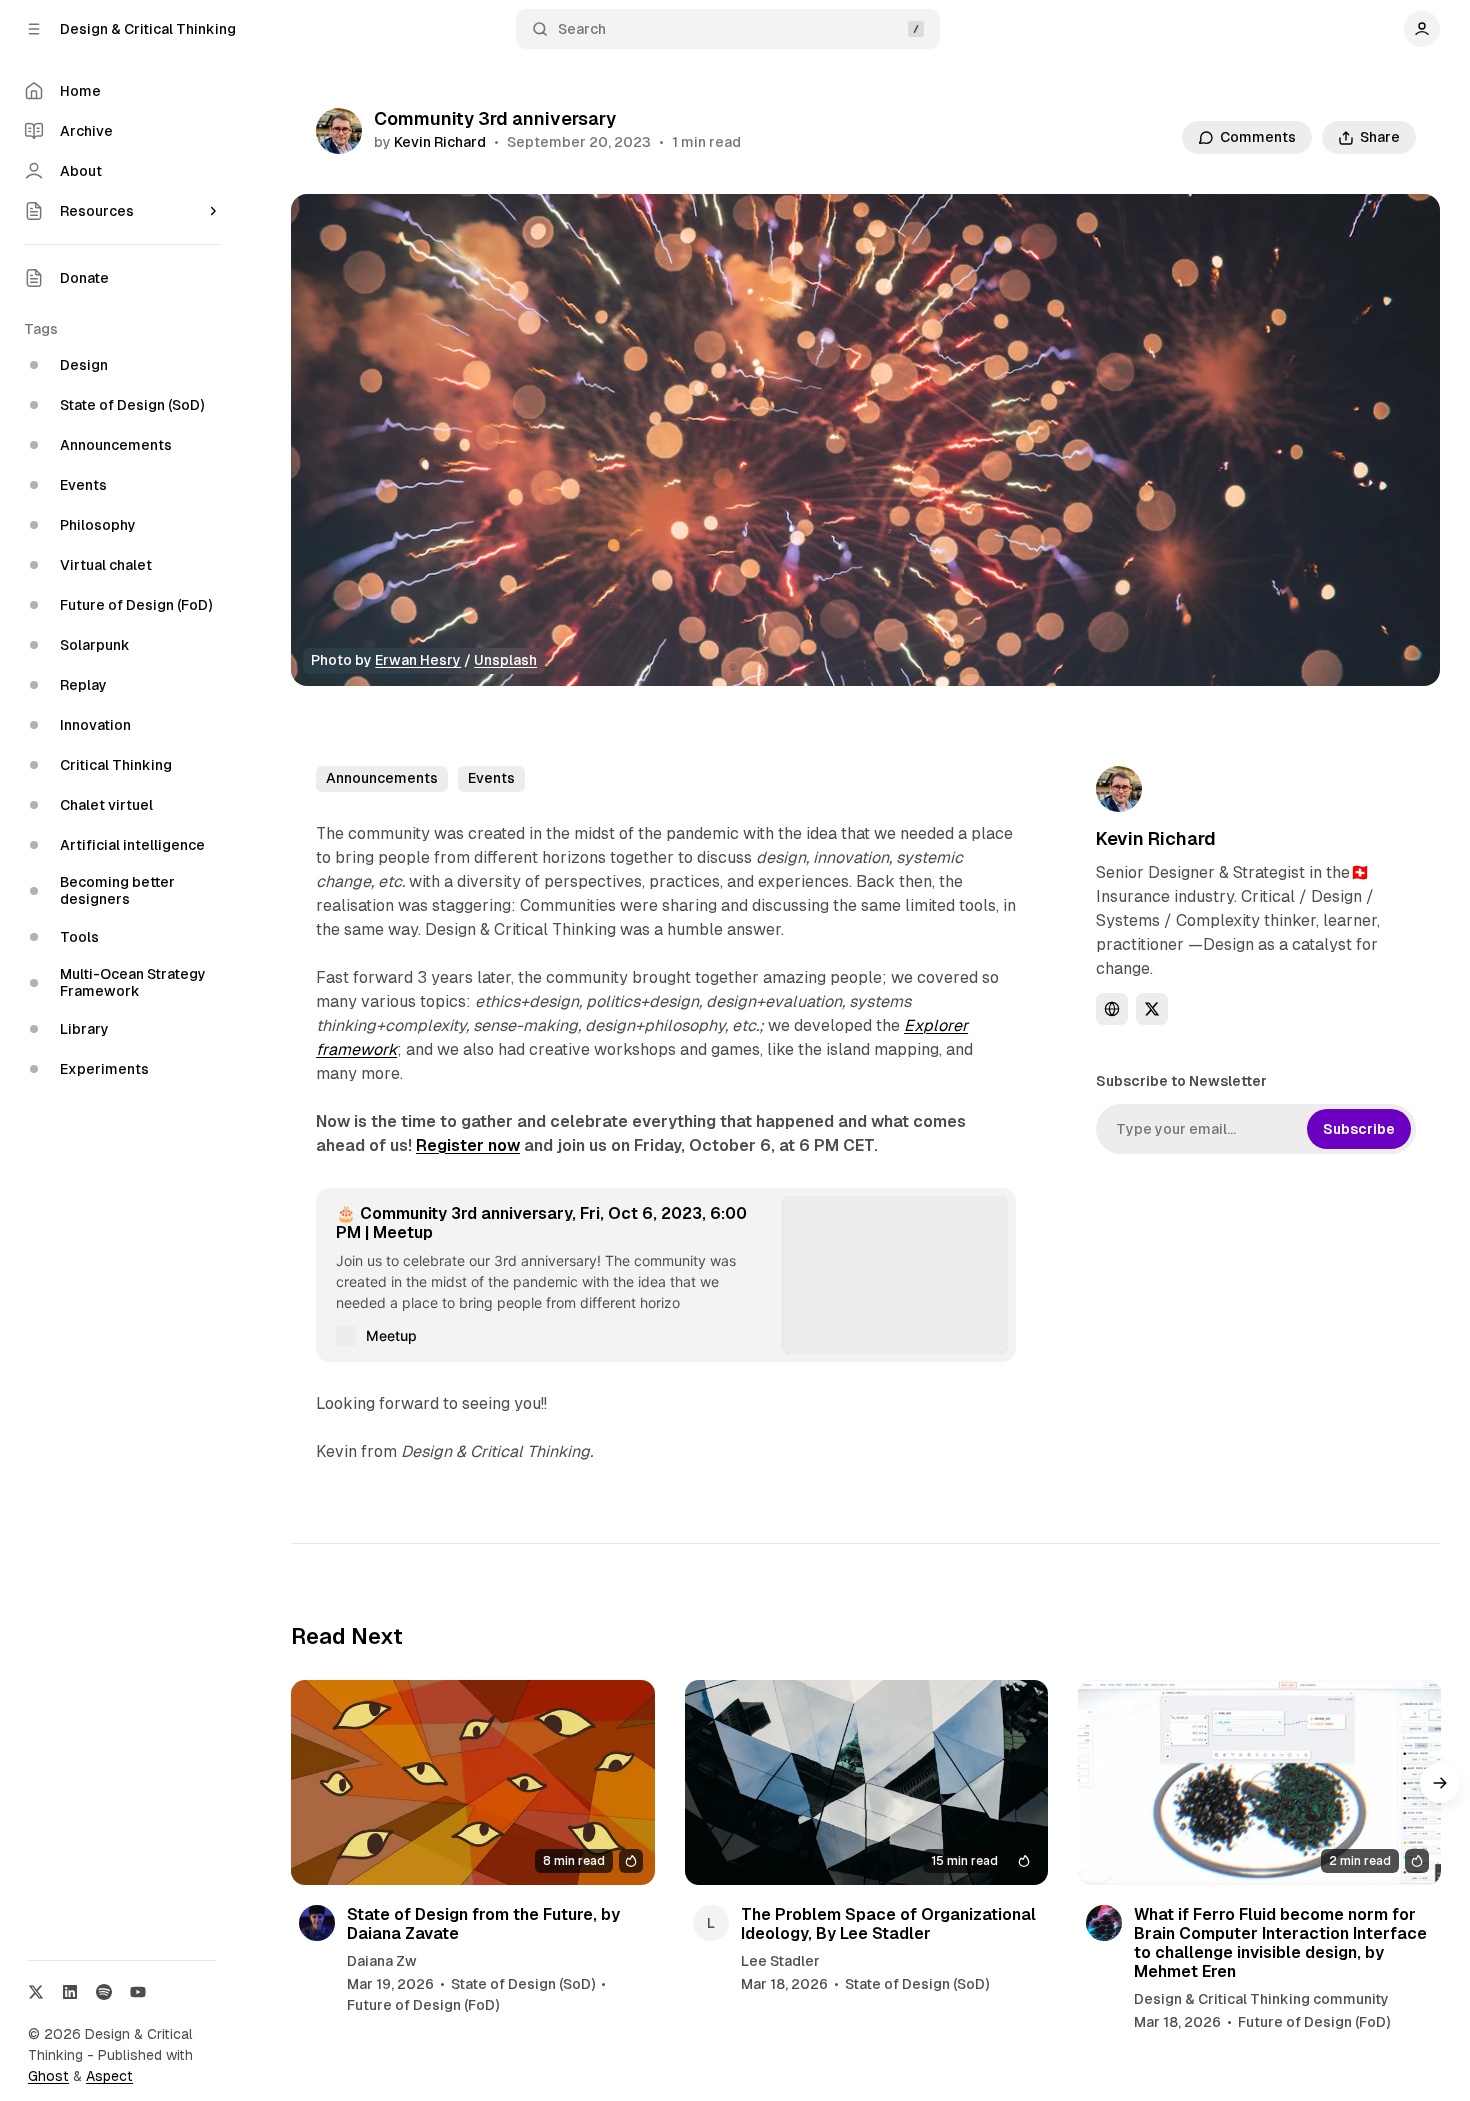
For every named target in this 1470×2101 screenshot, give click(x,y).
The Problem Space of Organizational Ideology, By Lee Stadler (888, 1924)
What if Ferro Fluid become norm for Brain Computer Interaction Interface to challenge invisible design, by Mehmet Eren (1280, 1943)
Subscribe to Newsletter (1181, 1081)
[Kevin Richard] (339, 131)
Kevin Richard (440, 142)
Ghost (48, 2076)
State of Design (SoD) (523, 1984)
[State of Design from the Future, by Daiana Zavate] (472, 1782)
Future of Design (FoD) (423, 2005)
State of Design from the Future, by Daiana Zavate (483, 1924)
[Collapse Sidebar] (34, 29)
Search (582, 29)
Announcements (382, 778)
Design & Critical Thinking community (1261, 1999)
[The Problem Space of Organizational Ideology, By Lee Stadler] (866, 1782)
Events (491, 778)
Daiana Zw (382, 1961)
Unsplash (505, 660)
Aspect (109, 2076)
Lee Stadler (780, 1961)
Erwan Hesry (418, 660)
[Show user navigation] (1422, 29)
